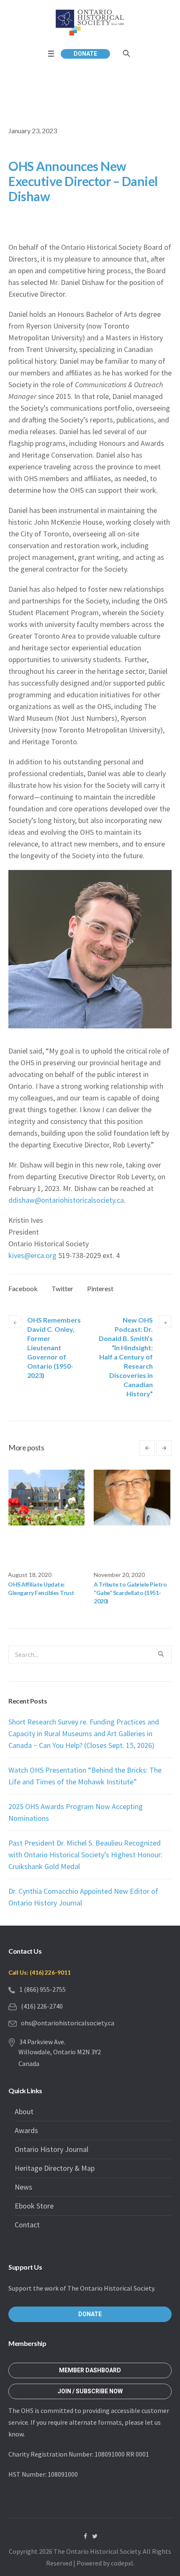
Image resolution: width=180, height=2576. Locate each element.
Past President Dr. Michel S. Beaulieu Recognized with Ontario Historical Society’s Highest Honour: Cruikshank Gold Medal (85, 1855)
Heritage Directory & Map (55, 2168)
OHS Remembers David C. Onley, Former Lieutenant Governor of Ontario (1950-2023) (54, 1348)
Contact (27, 2225)
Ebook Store (34, 2206)
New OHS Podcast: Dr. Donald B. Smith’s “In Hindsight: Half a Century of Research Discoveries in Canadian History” (126, 1357)
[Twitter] (95, 2536)
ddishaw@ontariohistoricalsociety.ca (66, 1200)
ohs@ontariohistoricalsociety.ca (68, 2023)
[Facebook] (85, 2536)
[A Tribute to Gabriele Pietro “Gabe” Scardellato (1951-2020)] (49, 1498)
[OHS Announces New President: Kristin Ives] (135, 1498)
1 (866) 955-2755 (42, 1989)
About (24, 2111)
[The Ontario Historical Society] (90, 22)
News (23, 2187)
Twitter (62, 1288)
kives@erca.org (32, 1255)
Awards (26, 2130)
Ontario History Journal (51, 2149)
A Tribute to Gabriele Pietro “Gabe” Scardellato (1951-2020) (47, 1593)
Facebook (23, 1288)
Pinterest (100, 1288)
